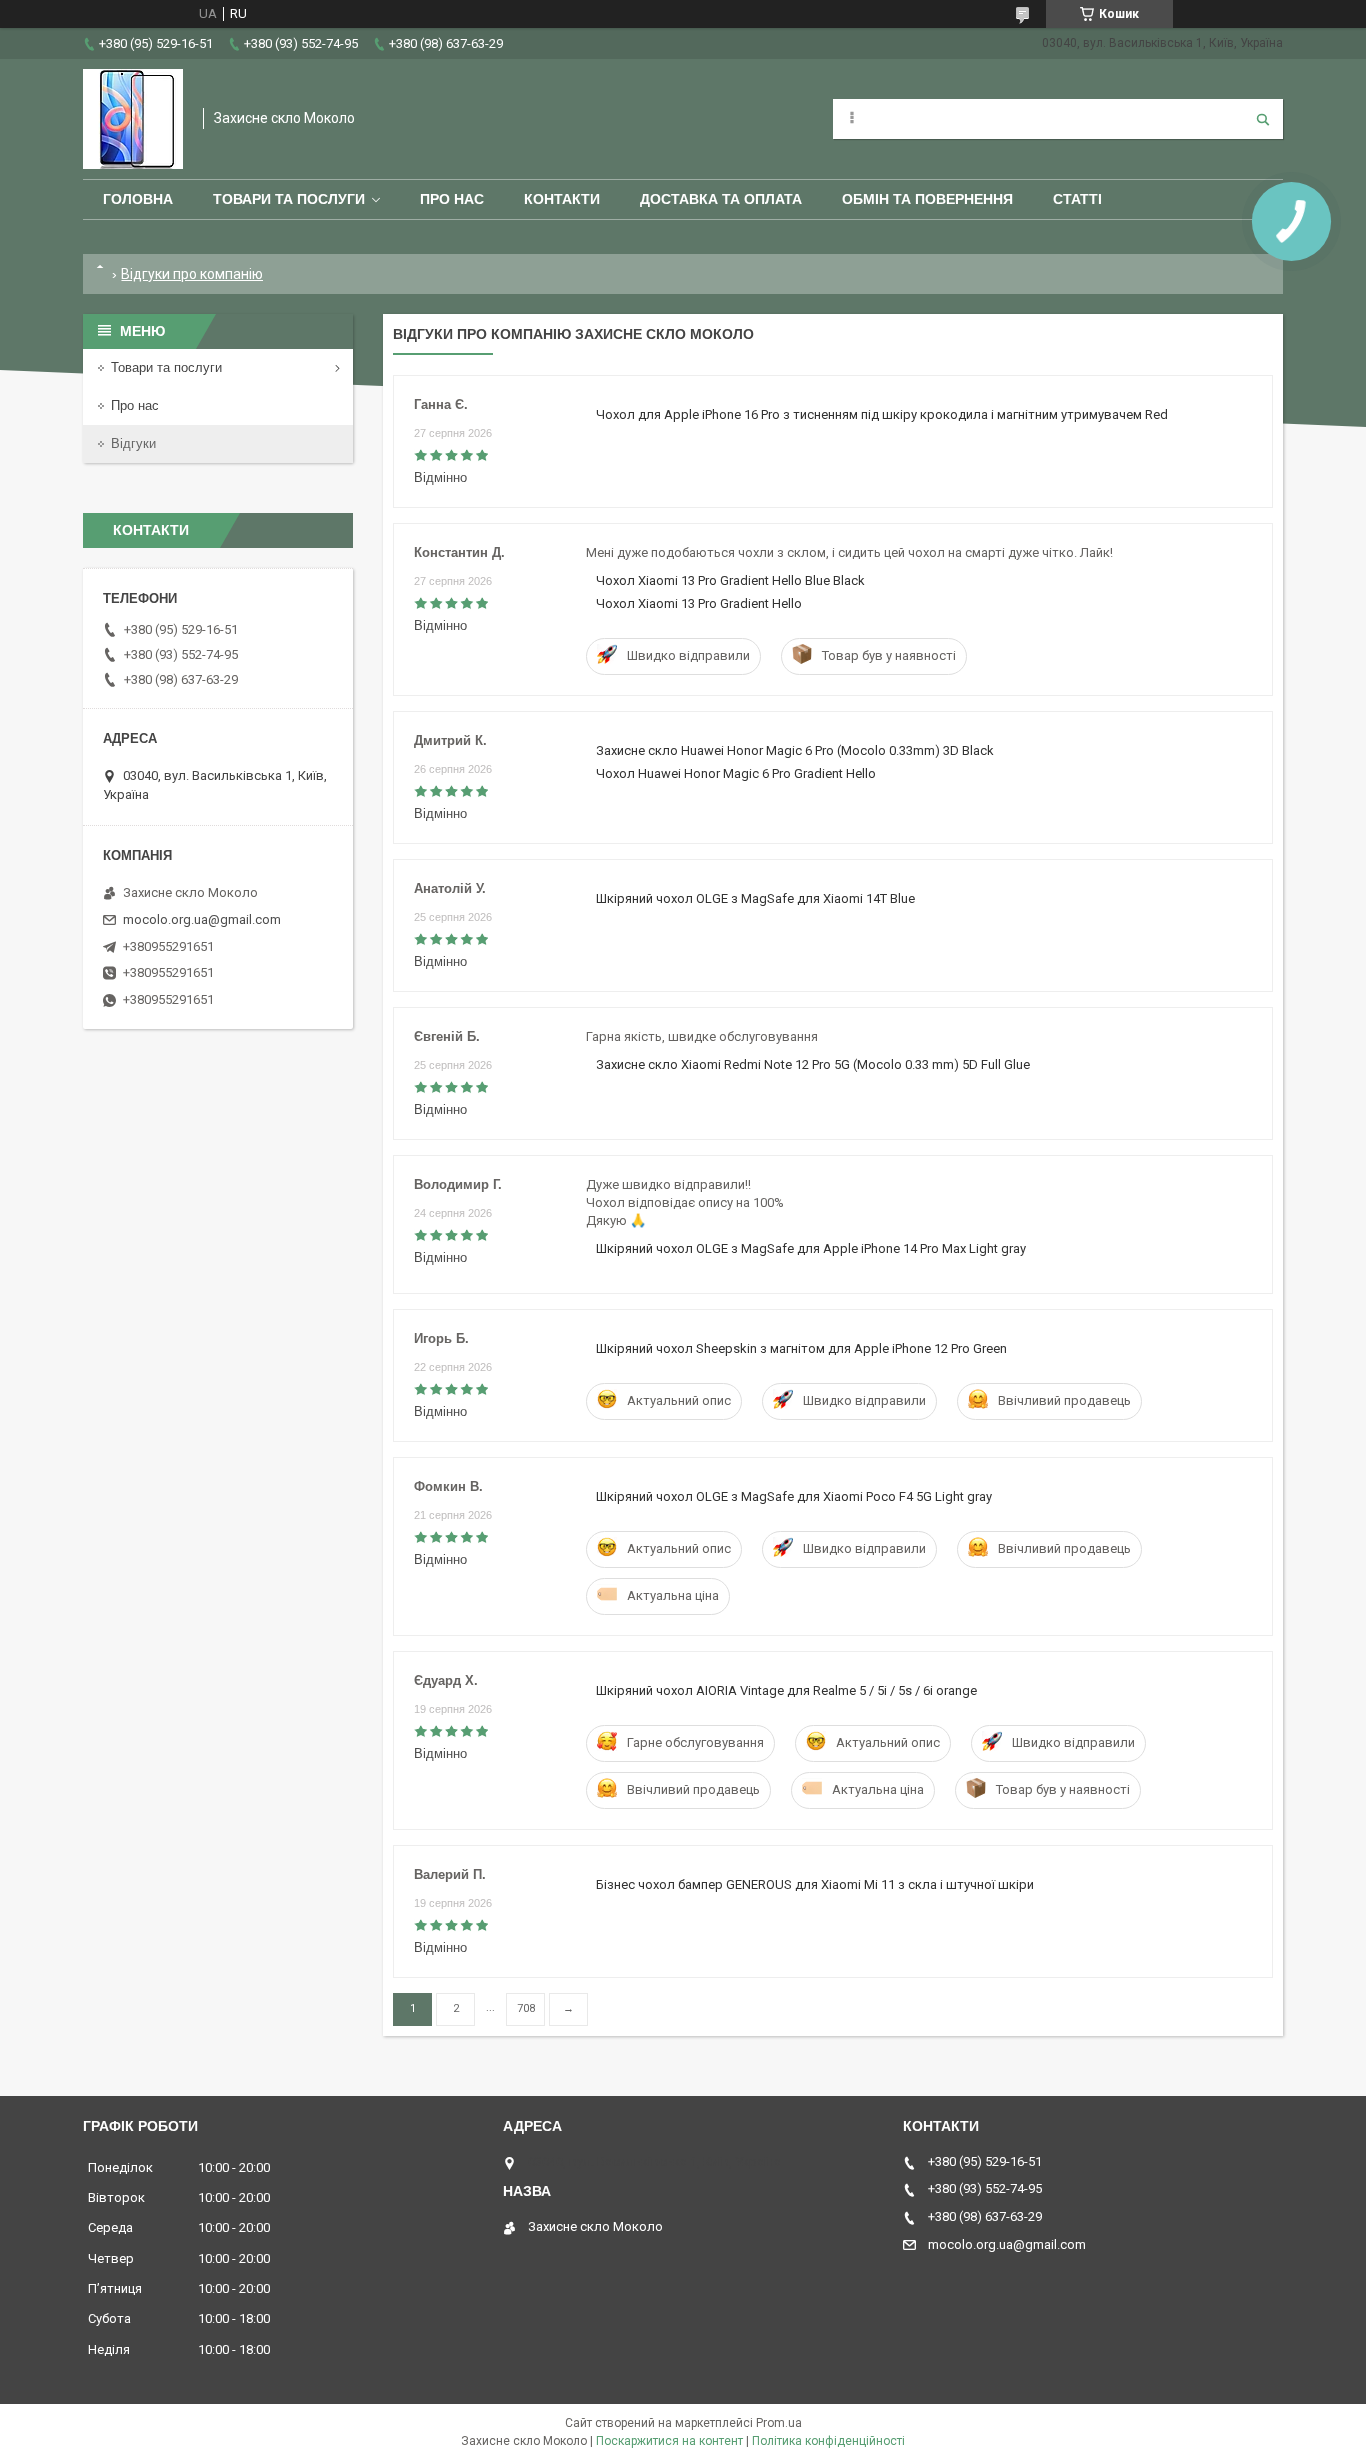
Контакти (562, 199)
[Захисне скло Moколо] (133, 119)
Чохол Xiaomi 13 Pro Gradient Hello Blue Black (730, 580)
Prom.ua (779, 2423)
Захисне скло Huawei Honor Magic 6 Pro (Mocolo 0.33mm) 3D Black (795, 750)
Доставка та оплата (721, 199)
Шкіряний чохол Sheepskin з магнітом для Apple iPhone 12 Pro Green (801, 1348)
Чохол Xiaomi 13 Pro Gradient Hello (699, 603)
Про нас (452, 199)
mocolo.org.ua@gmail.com (202, 919)
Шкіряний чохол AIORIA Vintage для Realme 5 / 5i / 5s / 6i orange (786, 1690)
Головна (138, 199)
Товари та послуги (289, 199)
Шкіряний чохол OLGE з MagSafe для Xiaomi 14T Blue (755, 898)
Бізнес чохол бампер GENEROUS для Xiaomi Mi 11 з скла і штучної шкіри (815, 1884)
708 (526, 2008)
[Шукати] (1263, 119)
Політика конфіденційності (828, 2441)
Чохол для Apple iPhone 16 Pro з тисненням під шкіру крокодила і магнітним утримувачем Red (882, 414)
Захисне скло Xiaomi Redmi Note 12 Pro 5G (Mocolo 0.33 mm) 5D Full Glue (813, 1064)
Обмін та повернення (927, 199)
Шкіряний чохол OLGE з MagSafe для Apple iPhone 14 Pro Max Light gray (811, 1248)
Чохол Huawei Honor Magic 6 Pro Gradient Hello (736, 773)
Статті (1077, 199)
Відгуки (133, 443)
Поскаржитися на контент (669, 2441)
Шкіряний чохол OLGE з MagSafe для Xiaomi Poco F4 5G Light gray (794, 1496)
